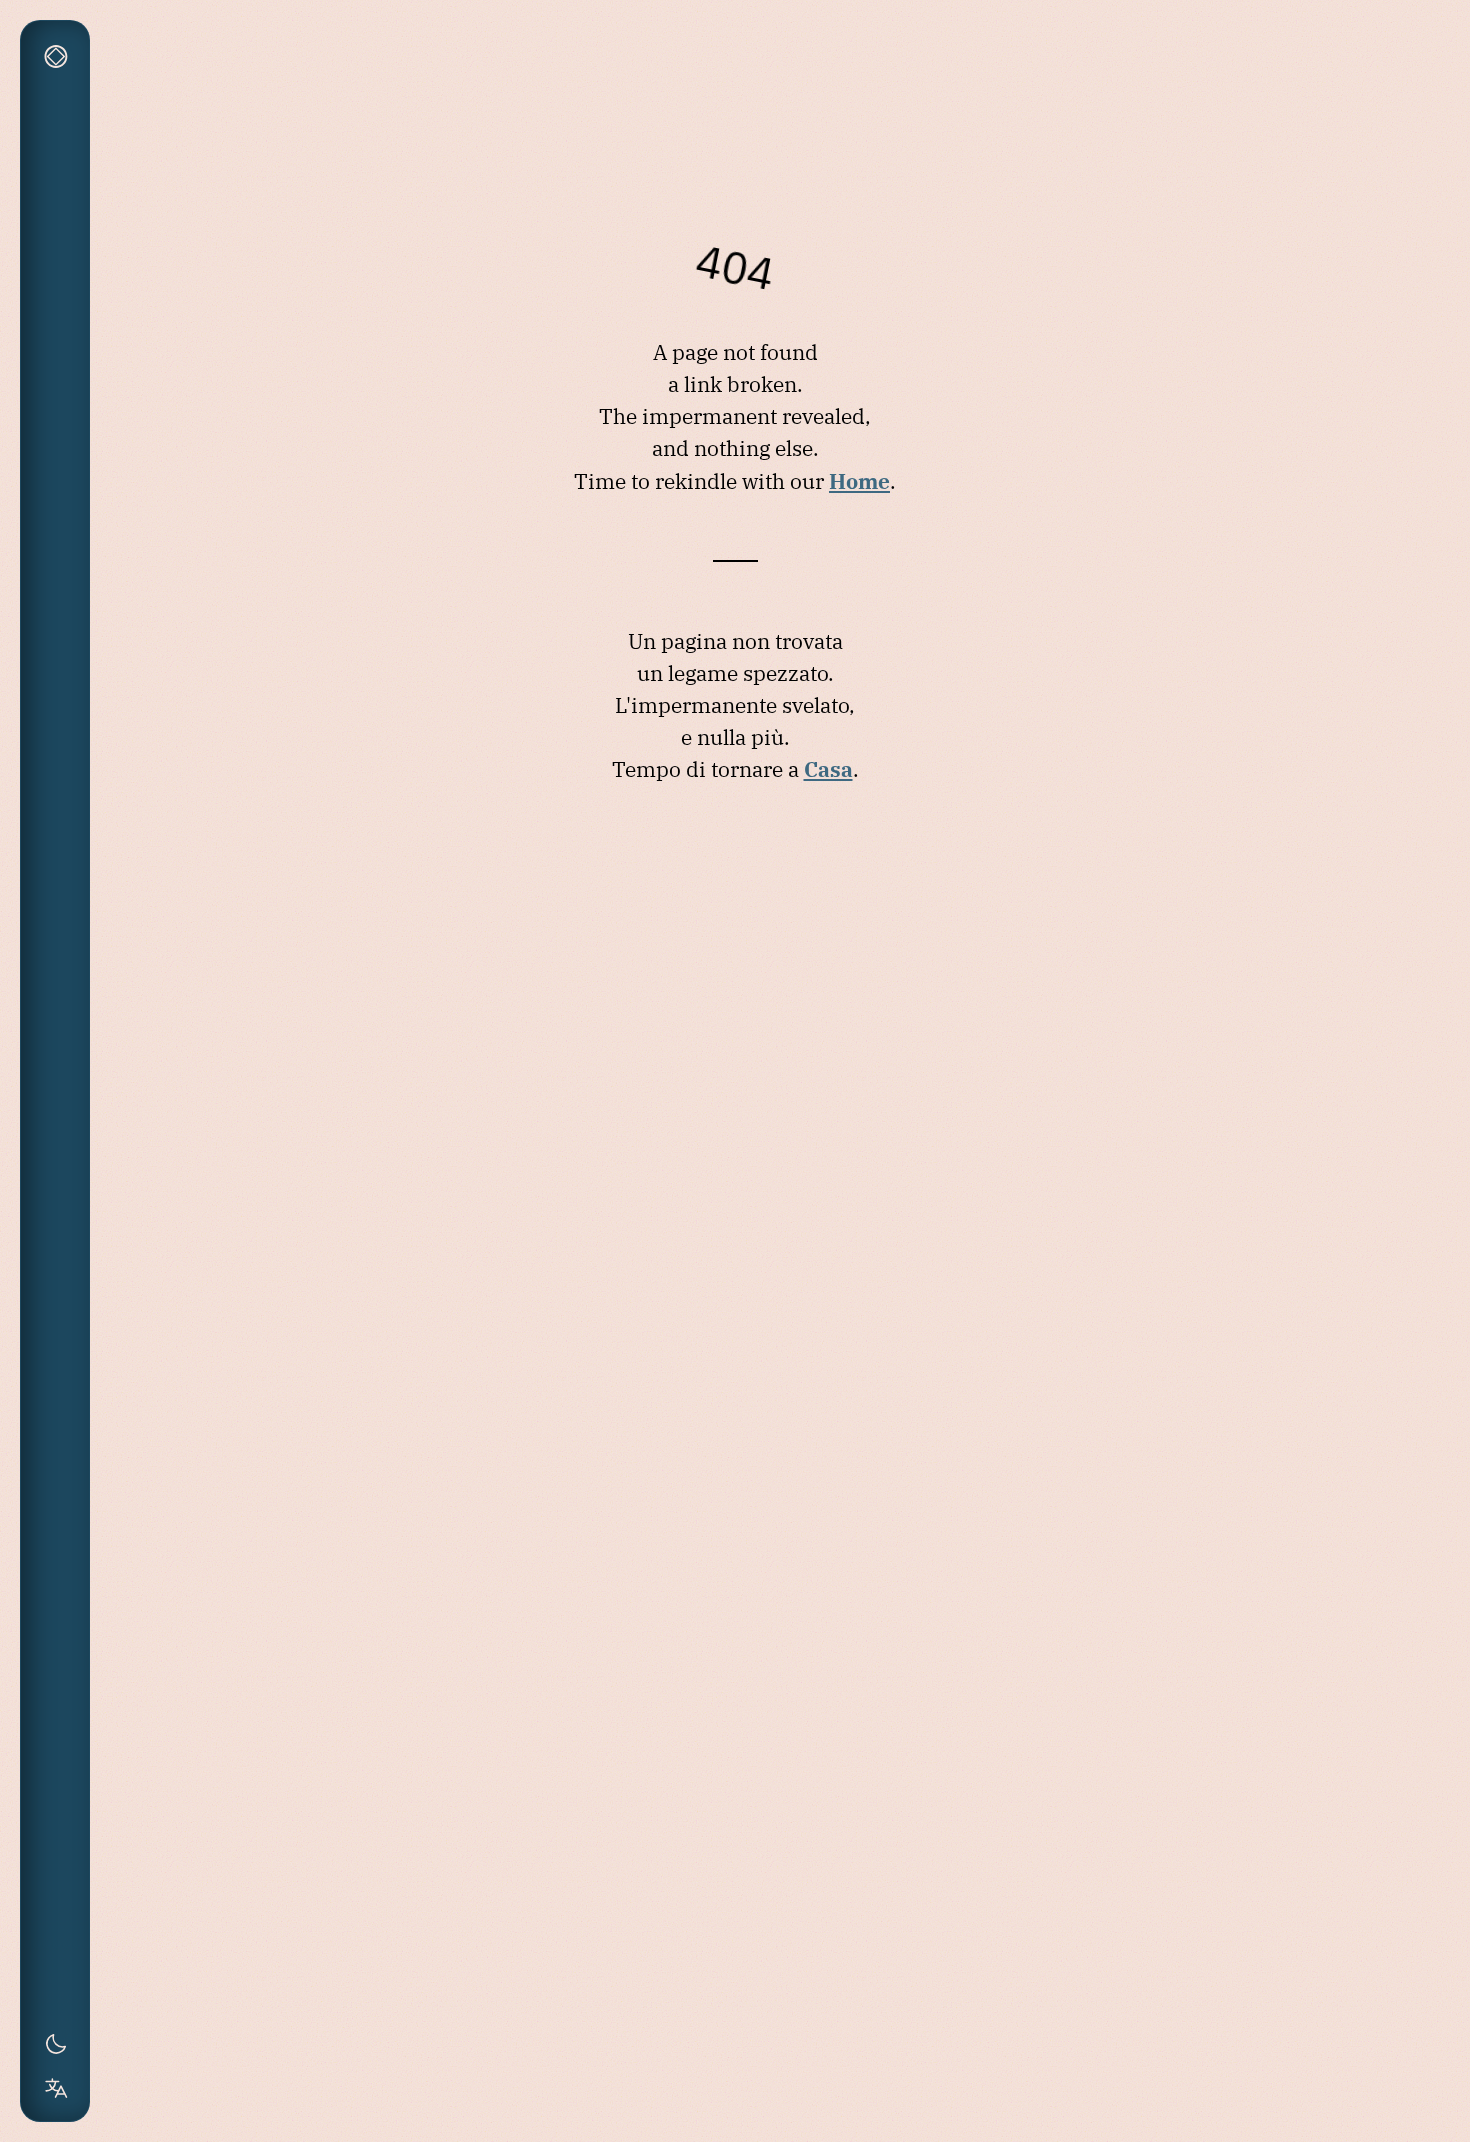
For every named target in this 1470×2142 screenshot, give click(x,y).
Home (859, 481)
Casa (828, 769)
